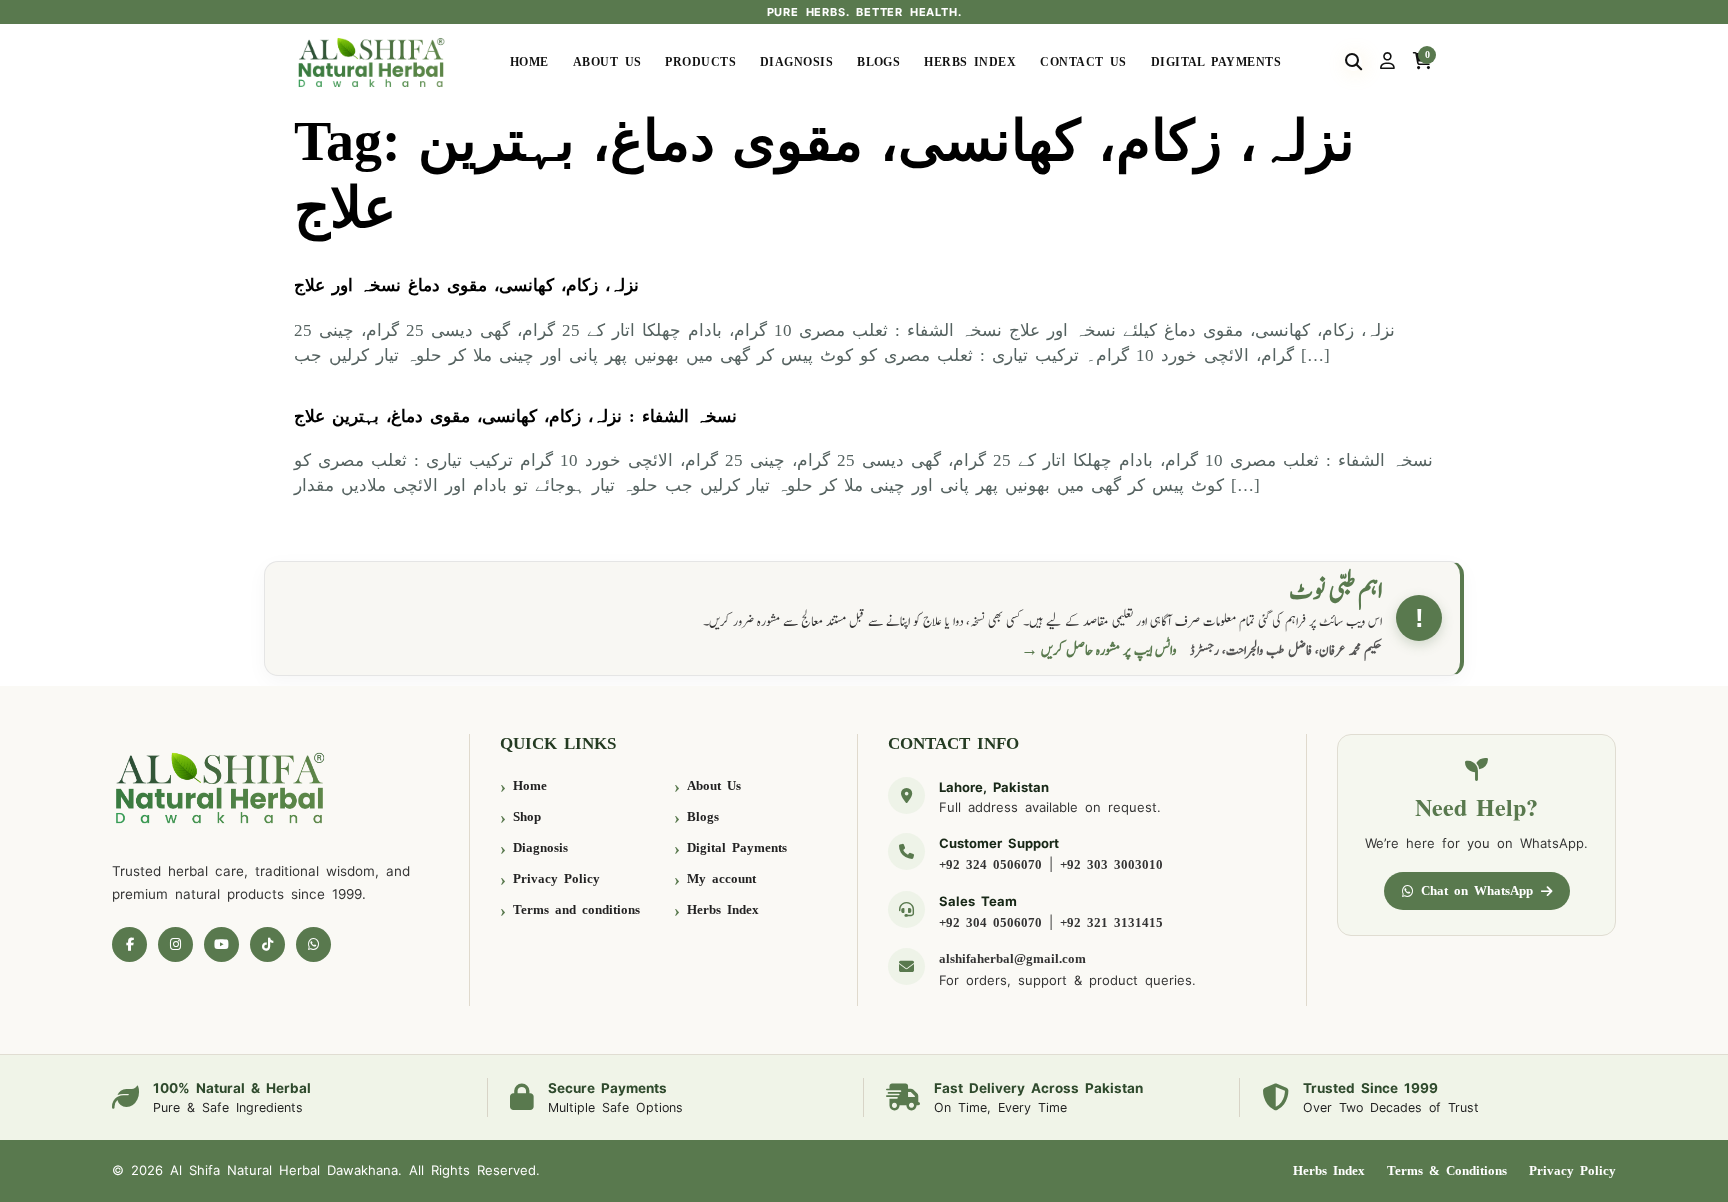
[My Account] (1387, 62)
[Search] (1353, 62)
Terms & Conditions (1447, 1170)
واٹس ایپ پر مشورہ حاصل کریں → (1099, 650)
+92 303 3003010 (1111, 864)
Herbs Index (970, 62)
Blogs (878, 62)
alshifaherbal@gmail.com (1012, 958)
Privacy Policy (556, 878)
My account (721, 878)
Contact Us (1083, 62)
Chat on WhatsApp (1477, 890)
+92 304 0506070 (990, 922)
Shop (527, 816)
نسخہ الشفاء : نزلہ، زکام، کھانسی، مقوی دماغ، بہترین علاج (515, 416)
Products (700, 62)
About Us (607, 62)
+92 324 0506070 (990, 864)
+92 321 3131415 (1111, 922)
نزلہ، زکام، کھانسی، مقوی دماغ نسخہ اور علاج (466, 285)
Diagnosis (796, 62)
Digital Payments (1216, 62)
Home (529, 62)
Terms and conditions (576, 909)
